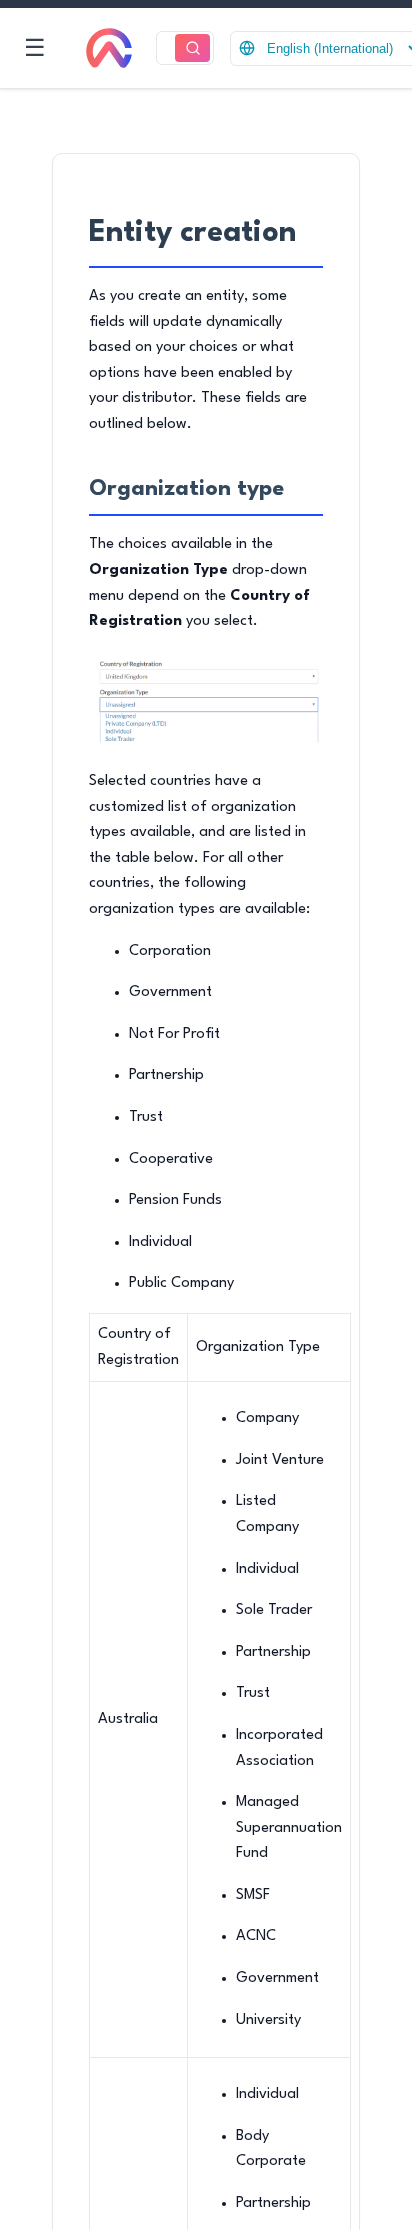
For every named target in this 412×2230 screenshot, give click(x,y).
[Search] (192, 48)
